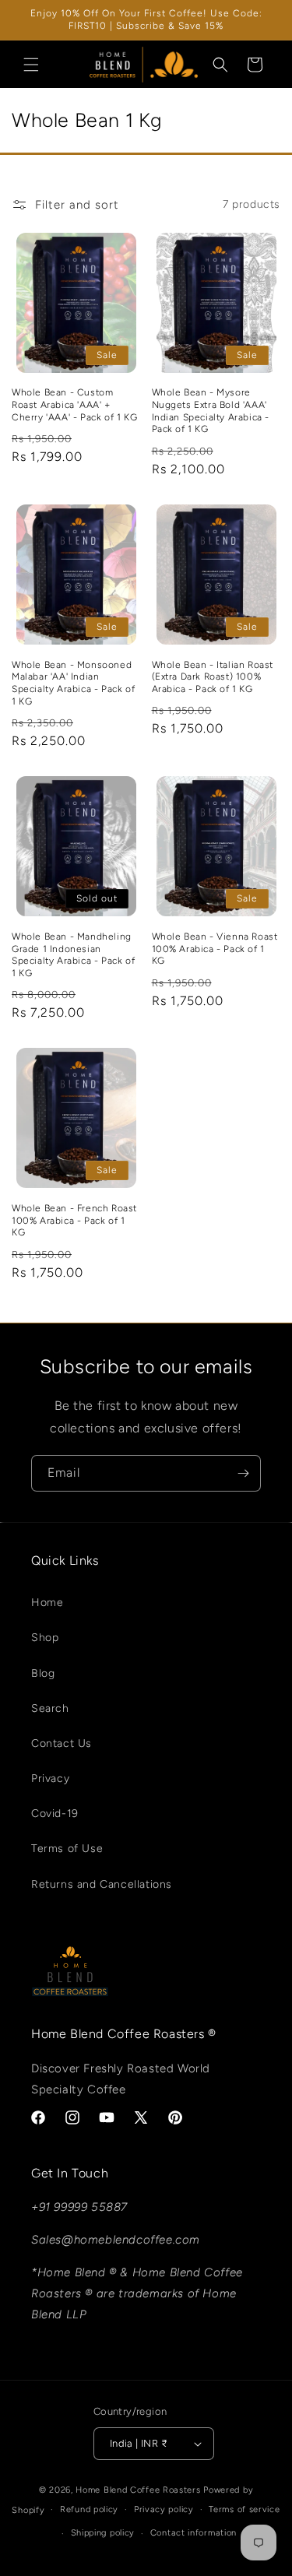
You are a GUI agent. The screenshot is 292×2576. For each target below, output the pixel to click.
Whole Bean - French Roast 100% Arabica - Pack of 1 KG (74, 1220)
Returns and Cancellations (102, 1884)
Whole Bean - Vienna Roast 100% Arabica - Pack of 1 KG (215, 949)
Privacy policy (164, 2509)
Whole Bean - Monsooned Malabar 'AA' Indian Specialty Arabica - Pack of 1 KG (73, 683)
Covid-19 (55, 1813)
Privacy (50, 1778)
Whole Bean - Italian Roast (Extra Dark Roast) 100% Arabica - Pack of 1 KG (213, 677)
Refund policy (89, 2509)
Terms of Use (67, 1849)
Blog (43, 1673)
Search (50, 1708)
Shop (45, 1638)
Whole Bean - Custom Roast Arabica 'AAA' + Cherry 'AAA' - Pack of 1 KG (74, 404)
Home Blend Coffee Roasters (139, 2490)
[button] (31, 65)
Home (47, 1603)
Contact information (193, 2533)
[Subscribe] (243, 1473)
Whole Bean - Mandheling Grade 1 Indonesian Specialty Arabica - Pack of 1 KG (73, 955)
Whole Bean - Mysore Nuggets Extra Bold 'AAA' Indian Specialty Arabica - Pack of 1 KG (211, 411)
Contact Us (62, 1743)
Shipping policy (103, 2533)
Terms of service (244, 2509)
